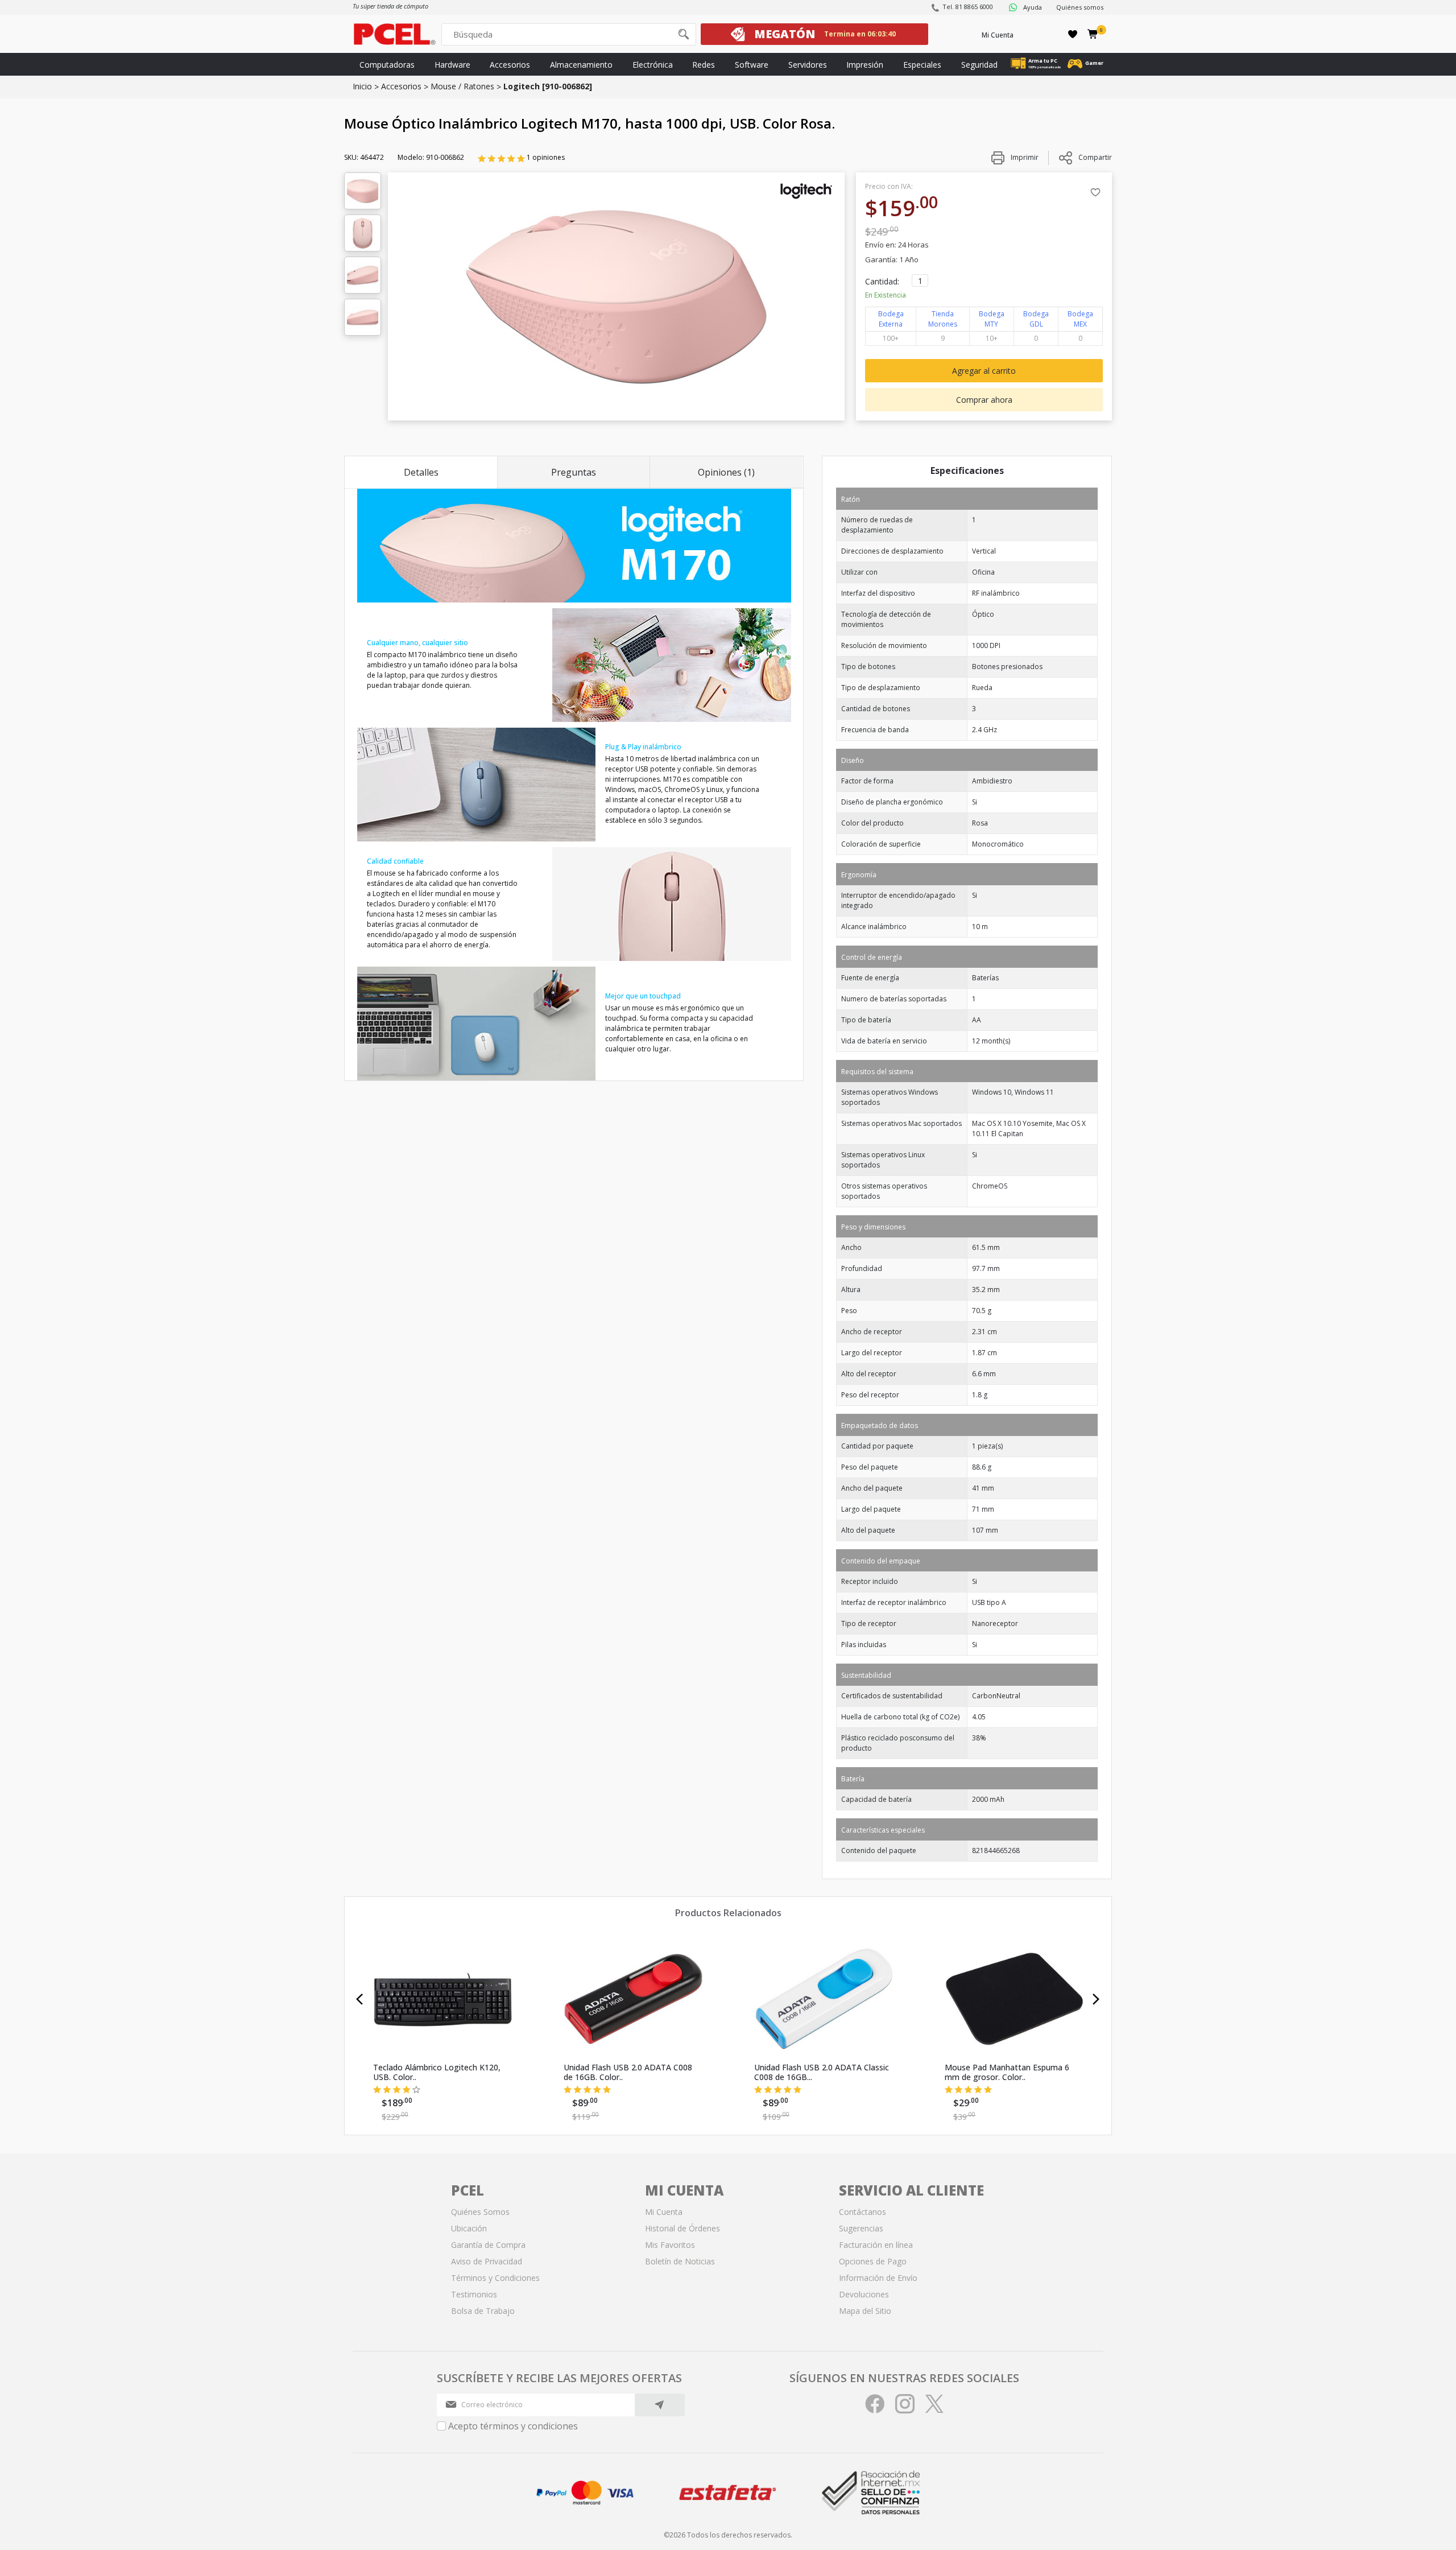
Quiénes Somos (480, 2212)
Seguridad (979, 65)
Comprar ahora (984, 400)
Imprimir (1024, 157)
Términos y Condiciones (495, 2278)
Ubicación (469, 2228)
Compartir (1095, 157)
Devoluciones (864, 2294)
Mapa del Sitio (865, 2311)
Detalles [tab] (421, 472)
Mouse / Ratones (462, 86)
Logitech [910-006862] (548, 86)
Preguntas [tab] (574, 472)
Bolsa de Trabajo (483, 2311)
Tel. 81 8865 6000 (968, 7)
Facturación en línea (876, 2245)
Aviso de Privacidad (487, 2261)
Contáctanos (863, 2212)
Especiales (922, 65)
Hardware (452, 65)
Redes (704, 65)
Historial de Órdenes (682, 2228)
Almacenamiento (581, 65)
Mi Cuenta (998, 35)
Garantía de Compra (488, 2245)
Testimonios (474, 2294)
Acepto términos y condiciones (513, 2426)
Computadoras (387, 65)
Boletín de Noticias (680, 2261)
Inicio (362, 86)
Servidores (808, 65)
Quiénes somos (1080, 7)
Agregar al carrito (984, 371)
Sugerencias (861, 2228)
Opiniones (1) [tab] (726, 472)
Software (752, 65)
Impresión (865, 65)
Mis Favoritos (670, 2245)
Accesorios (510, 65)
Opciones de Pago (873, 2261)
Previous (360, 1999)
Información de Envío (878, 2278)
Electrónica (653, 65)
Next (1096, 1999)
